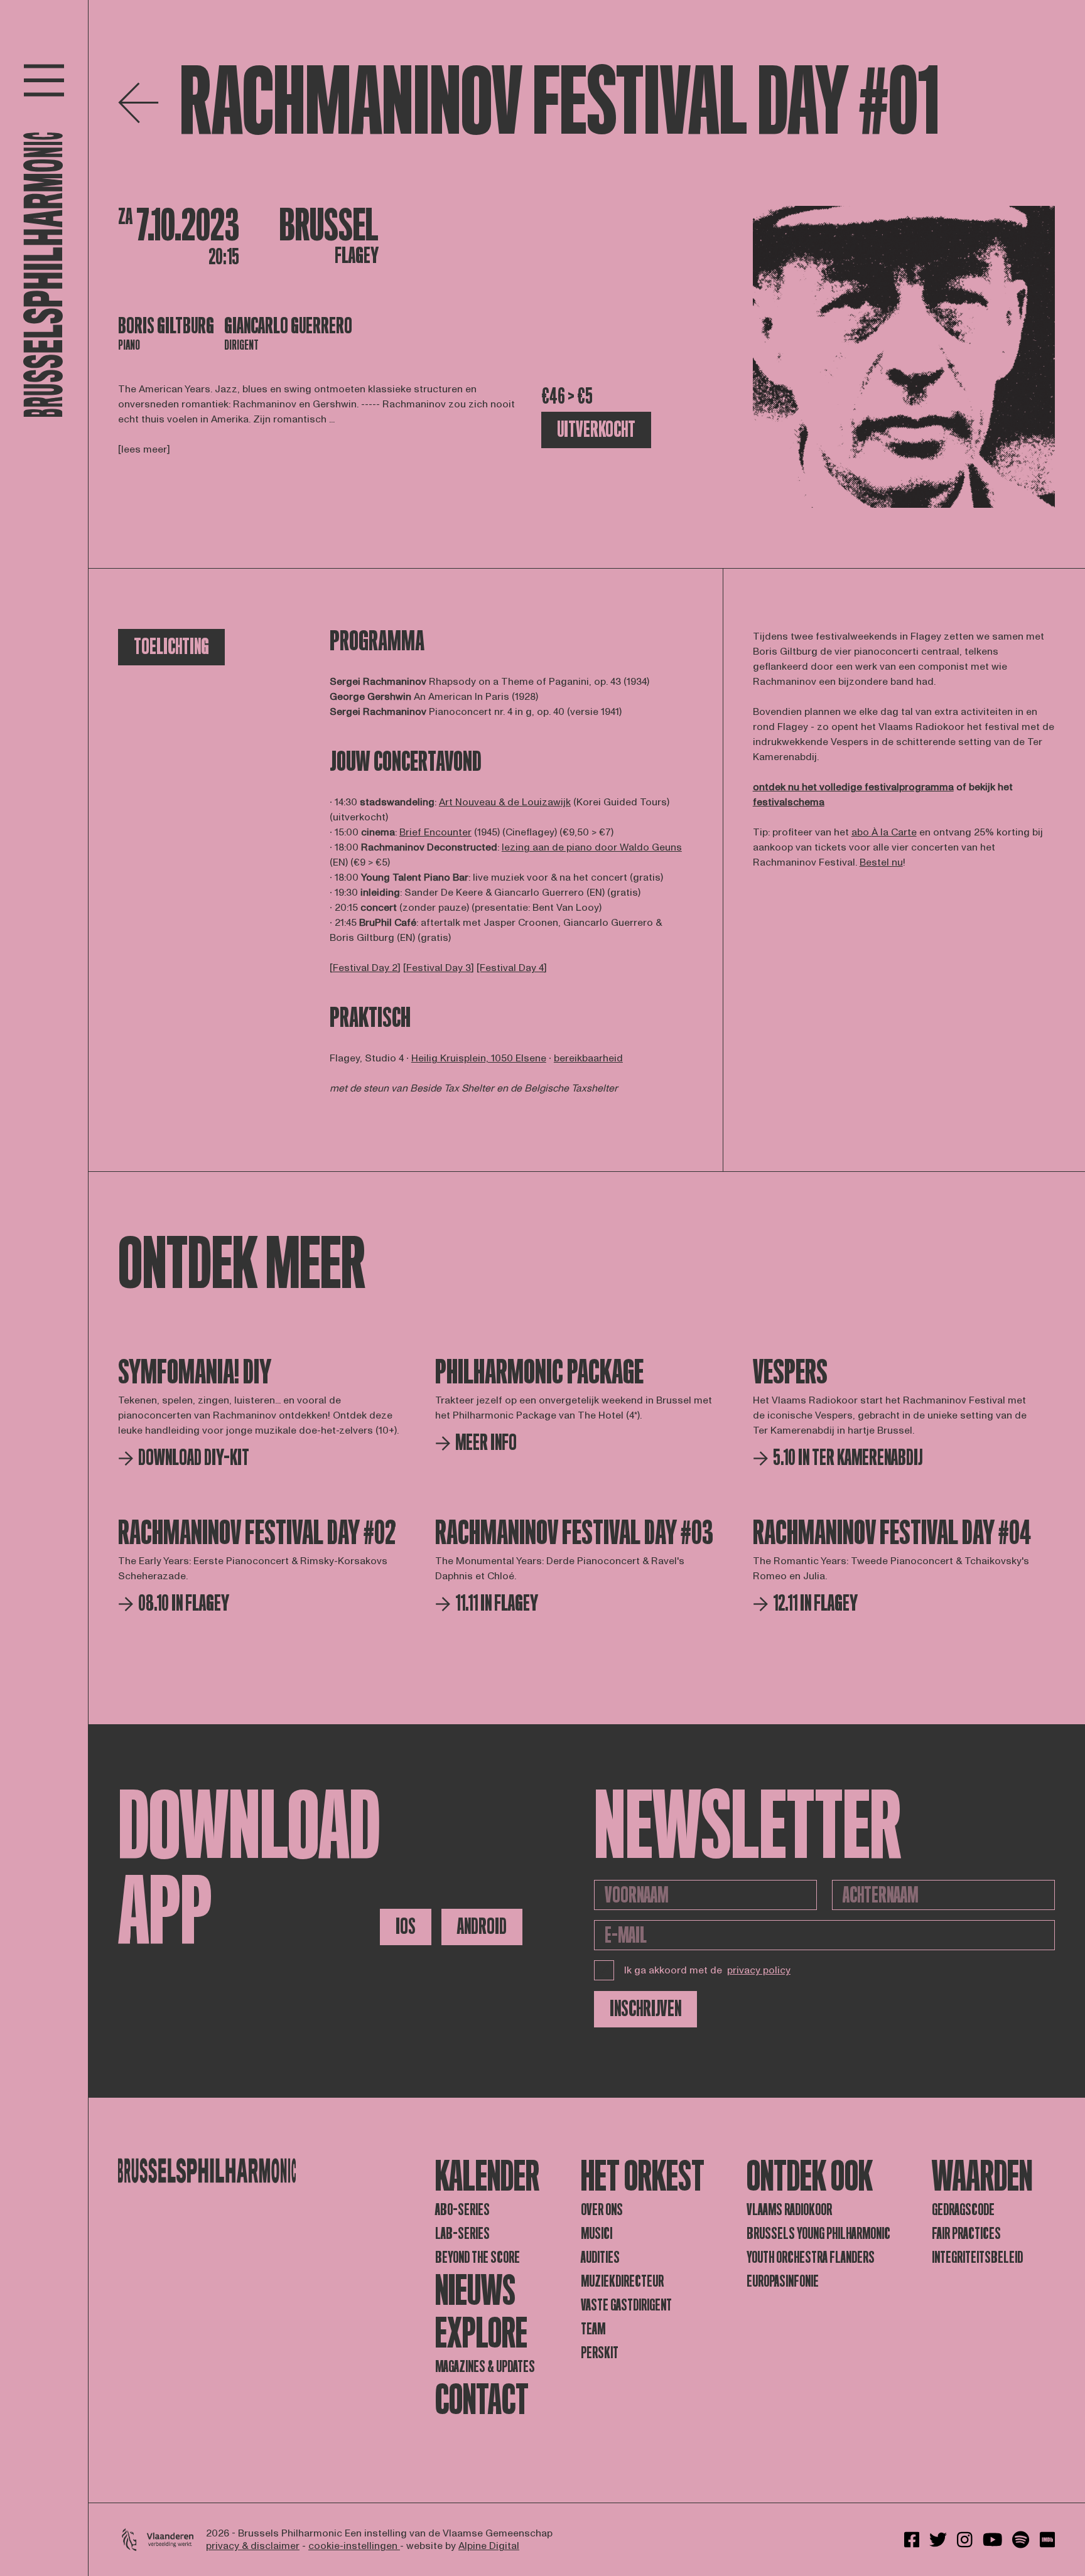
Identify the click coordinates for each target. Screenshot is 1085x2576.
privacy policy (759, 1970)
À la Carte (894, 832)
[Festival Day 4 (510, 968)
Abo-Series (462, 2210)
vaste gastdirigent (626, 2305)
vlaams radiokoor (789, 2210)
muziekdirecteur (622, 2281)
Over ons (602, 2210)
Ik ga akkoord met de (707, 1970)
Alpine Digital (489, 2546)
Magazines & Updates (485, 2367)
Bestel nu (881, 862)
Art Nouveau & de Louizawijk (505, 802)
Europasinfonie (783, 2281)
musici (596, 2234)
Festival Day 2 (365, 968)
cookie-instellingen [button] (354, 2546)
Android (482, 1927)
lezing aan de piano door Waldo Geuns (592, 847)
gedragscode (963, 2210)
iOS (406, 1927)
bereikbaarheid (588, 1058)
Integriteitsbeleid (977, 2257)
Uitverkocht (596, 430)
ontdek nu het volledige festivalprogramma (853, 787)
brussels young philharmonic (818, 2234)
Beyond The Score (478, 2257)
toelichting (171, 647)
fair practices (966, 2234)
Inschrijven (645, 2009)
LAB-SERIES (462, 2234)
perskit (600, 2353)
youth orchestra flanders (811, 2257)
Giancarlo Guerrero (288, 326)
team (593, 2329)
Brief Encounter (435, 832)
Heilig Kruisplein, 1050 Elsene (479, 1058)
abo (861, 832)
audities (600, 2257)
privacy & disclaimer (253, 2546)
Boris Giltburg (166, 326)
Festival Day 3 (439, 968)
